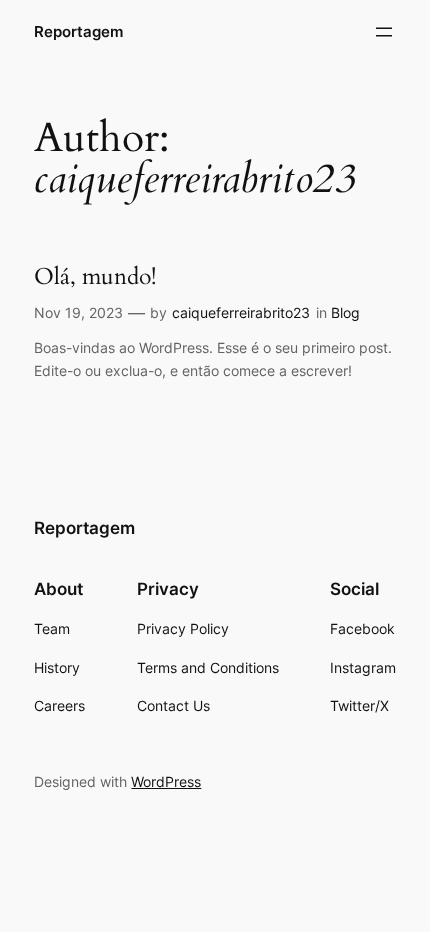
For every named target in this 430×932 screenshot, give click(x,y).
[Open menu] (384, 32)
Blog (345, 312)
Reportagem (78, 32)
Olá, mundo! (95, 277)
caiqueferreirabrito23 (241, 312)
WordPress (166, 781)
